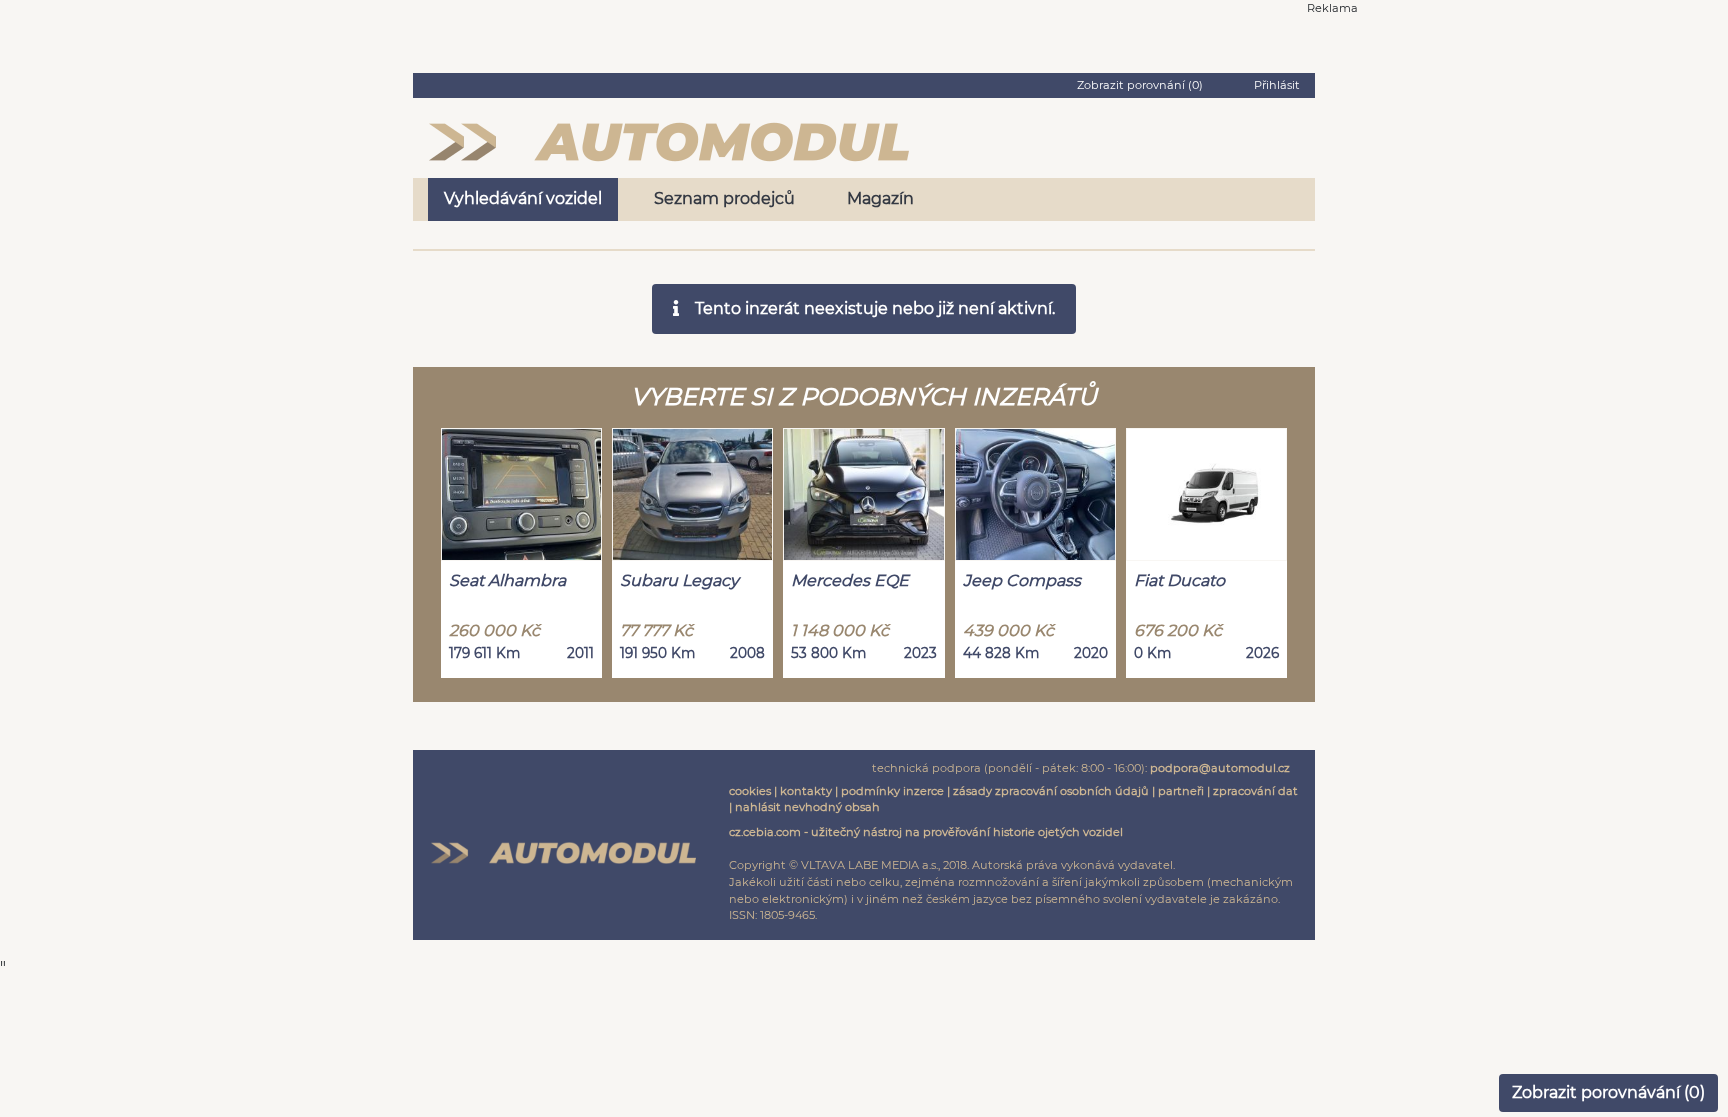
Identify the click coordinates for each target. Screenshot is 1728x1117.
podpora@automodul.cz (1220, 768)
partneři (1181, 791)
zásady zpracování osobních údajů (1051, 791)
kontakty (806, 791)
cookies (750, 791)
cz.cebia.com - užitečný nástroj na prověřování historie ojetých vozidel (926, 832)
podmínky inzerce (892, 791)
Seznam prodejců (724, 198)
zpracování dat (1255, 791)
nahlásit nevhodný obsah (807, 807)
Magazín (880, 198)
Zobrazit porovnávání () (1608, 1092)
